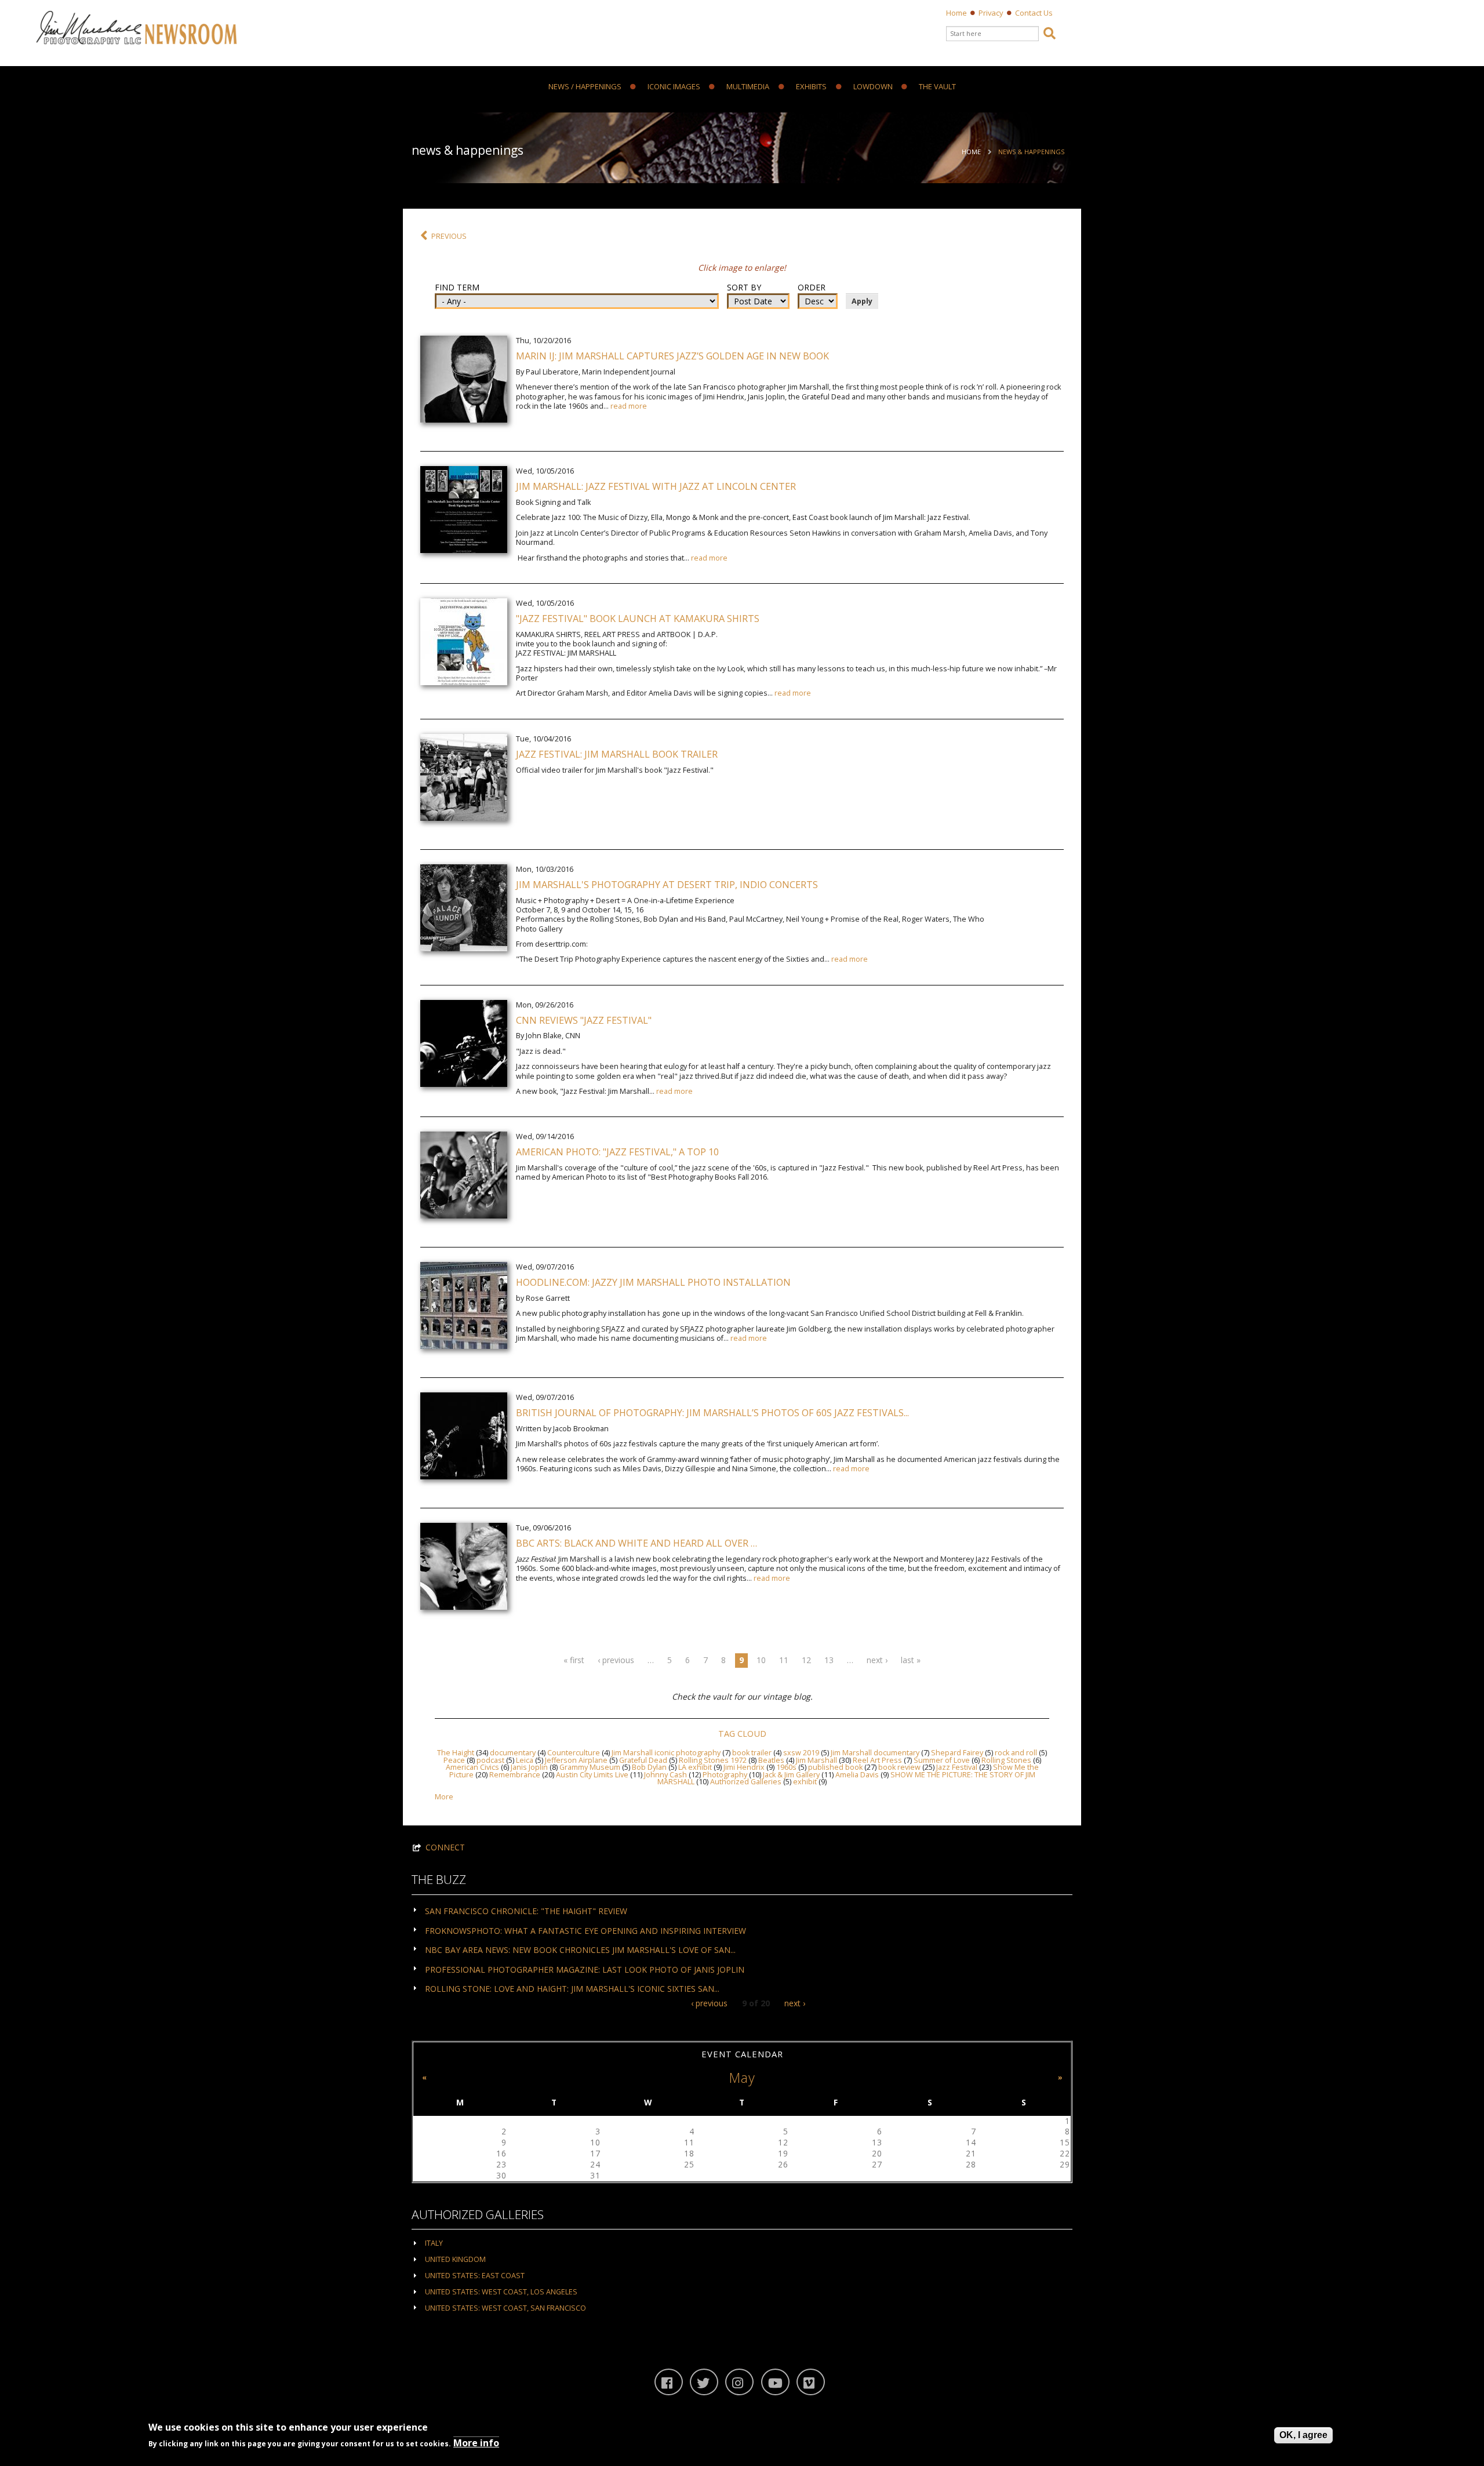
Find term (457, 288)
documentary (513, 1753)
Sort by (744, 288)
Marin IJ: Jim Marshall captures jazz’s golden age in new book (672, 356)
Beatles (771, 1760)
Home (956, 13)
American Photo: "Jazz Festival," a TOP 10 (617, 1152)
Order (812, 288)
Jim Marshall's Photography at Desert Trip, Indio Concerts (667, 885)
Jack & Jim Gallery (791, 1775)
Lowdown (873, 87)
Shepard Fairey (957, 1753)
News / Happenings (585, 87)
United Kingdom (455, 2259)
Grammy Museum (590, 1767)
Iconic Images (674, 87)
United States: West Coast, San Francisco (505, 2308)
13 (829, 1660)
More (444, 1797)
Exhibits (811, 87)
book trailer (752, 1753)
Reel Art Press (877, 1760)
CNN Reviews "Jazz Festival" (584, 1020)
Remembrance (515, 1775)
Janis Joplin (529, 1767)
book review (899, 1767)
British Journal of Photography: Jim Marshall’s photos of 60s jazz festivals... (712, 1413)
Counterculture (574, 1753)
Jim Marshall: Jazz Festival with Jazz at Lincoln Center (656, 486)
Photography (725, 1775)
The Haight (456, 1753)
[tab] (742, 1910)
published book (835, 1767)
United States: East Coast (475, 2276)
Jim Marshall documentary (875, 1753)
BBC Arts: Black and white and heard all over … (636, 1543)
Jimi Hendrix (744, 1767)
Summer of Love (942, 1760)
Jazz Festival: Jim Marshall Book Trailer (617, 754)
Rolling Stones (1006, 1760)
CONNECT (445, 1847)
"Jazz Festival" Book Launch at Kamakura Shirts (638, 619)
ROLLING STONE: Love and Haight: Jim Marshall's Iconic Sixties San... (572, 1989)
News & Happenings (1031, 152)
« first (574, 1660)
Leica (525, 1760)
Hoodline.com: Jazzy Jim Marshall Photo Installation (653, 1282)
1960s (786, 1767)
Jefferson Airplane (576, 1760)
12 (806, 1660)
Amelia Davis (857, 1775)
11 (784, 1660)
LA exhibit (695, 1767)
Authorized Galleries (746, 1782)
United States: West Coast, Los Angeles (501, 2292)
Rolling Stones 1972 (713, 1760)
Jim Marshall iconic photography (666, 1753)
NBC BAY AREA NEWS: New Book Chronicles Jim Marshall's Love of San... (580, 1950)
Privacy (991, 13)
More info (476, 2443)
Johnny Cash (665, 1775)
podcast (490, 1760)
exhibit (805, 1782)
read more (629, 406)
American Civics (472, 1767)
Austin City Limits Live (592, 1775)
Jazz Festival (957, 1767)
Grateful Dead (643, 1760)
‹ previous (616, 1660)
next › (877, 1660)
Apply (862, 301)
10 (761, 1660)
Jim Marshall (816, 1760)
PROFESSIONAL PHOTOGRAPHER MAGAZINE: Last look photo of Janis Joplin (585, 1969)
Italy (434, 2243)
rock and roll (1016, 1753)
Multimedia (748, 87)
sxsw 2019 (801, 1753)
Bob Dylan (649, 1767)
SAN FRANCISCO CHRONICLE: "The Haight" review (526, 1911)
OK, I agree (1303, 2435)
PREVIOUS (449, 236)
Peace (454, 1760)
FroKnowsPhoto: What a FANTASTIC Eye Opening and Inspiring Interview (585, 1931)
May (742, 2078)
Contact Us (1034, 13)
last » (911, 1660)
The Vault (937, 87)
